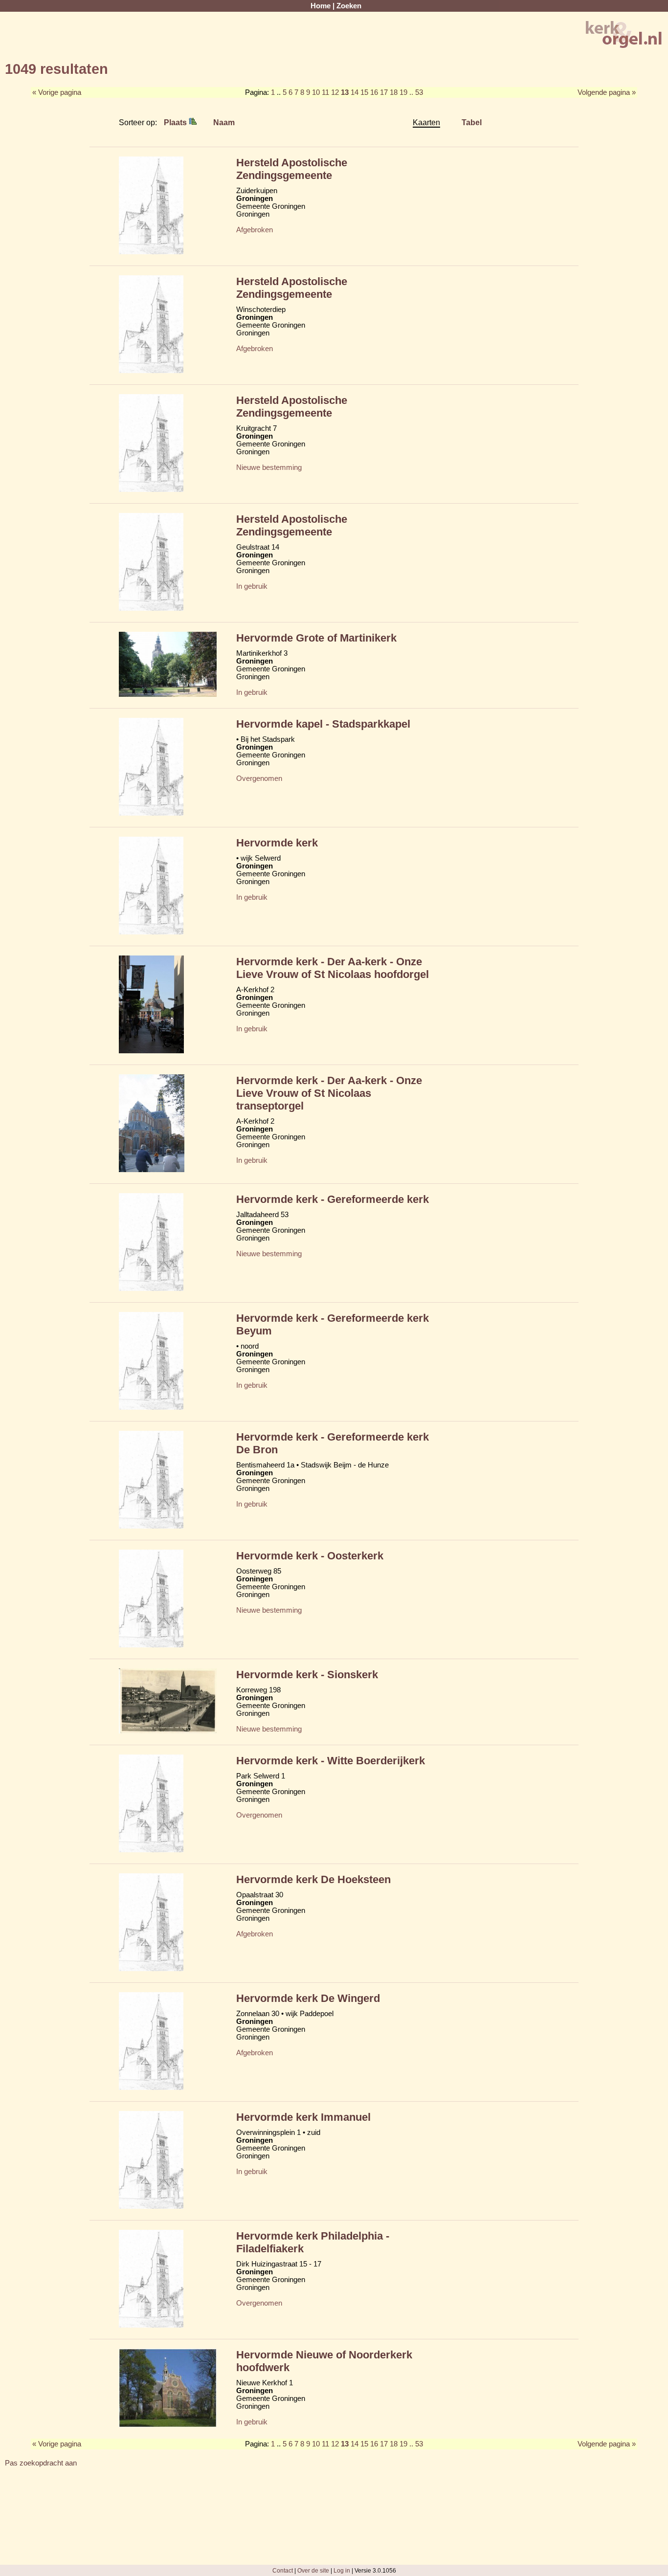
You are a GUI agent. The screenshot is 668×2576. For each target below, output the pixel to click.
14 (355, 92)
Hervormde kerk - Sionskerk (307, 1675)
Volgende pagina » (607, 92)
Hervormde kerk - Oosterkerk (310, 1556)
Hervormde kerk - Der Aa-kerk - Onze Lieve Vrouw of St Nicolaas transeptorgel (329, 1093)
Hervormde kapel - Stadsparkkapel (323, 724)
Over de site (313, 2570)
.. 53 (416, 92)
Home (321, 6)
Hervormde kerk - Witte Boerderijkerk (331, 1761)
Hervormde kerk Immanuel (303, 2117)
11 (325, 92)
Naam (224, 122)
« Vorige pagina (57, 92)
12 (335, 92)
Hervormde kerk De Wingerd (308, 1998)
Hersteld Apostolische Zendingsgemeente (292, 169)
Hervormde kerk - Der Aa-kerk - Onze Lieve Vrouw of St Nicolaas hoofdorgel (333, 968)
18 (394, 92)
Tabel (472, 122)
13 (345, 92)
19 (403, 92)
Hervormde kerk (277, 843)
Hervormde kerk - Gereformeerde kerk (333, 1199)
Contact (283, 2570)
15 (364, 92)
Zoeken (349, 6)
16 (374, 92)
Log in (342, 2570)
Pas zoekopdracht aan (41, 2463)
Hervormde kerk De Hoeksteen (313, 1879)
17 (384, 92)
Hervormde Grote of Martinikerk (316, 638)
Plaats (176, 122)
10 (316, 92)
